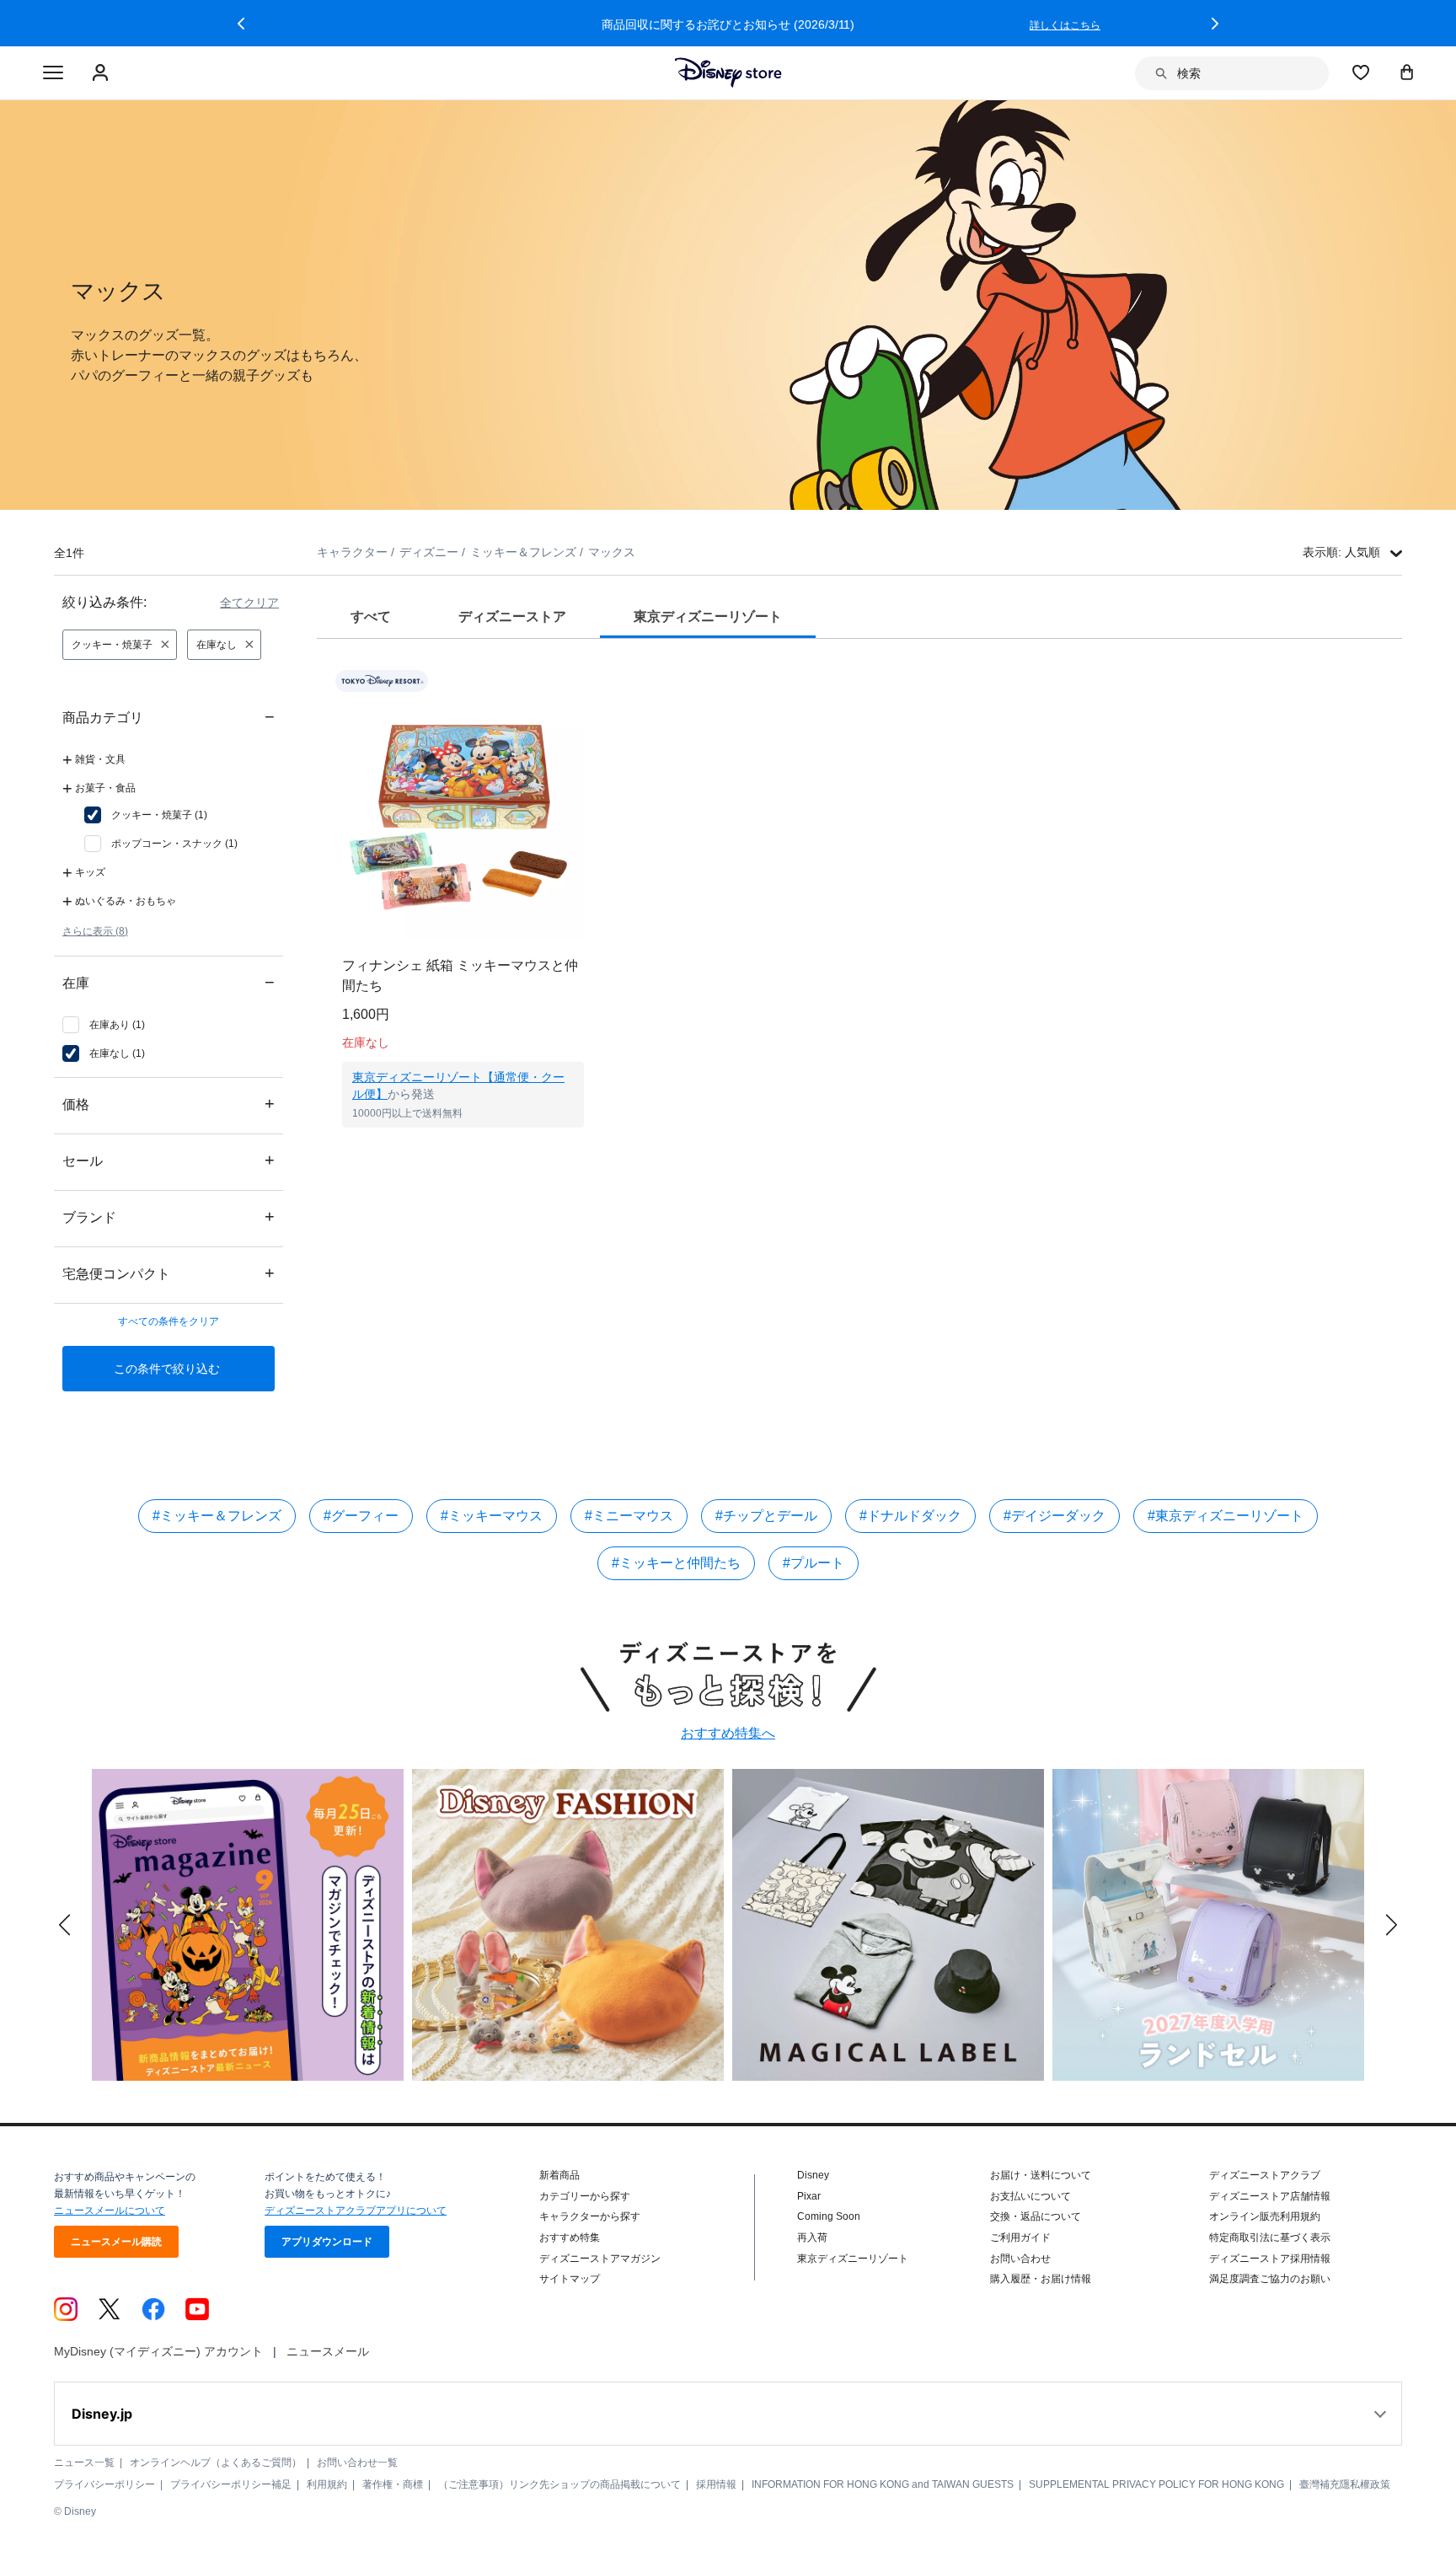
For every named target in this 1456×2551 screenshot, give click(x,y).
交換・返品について (1036, 2216)
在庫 (169, 982)
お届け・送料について (1041, 2175)
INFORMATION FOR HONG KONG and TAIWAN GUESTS (883, 2484)
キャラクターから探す (590, 2216)
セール (169, 1160)
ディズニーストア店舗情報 (1270, 2196)
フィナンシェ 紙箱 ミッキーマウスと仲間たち (460, 975)
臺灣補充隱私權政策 (1345, 2484)
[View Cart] (1407, 72)
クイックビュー (463, 1149)
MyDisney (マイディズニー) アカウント (158, 2351)
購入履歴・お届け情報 (1041, 2279)
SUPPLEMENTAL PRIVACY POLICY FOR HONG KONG (1156, 2484)
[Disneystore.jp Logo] (728, 72)
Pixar (809, 2196)
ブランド (169, 1217)
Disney (813, 2175)
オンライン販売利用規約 (1265, 2216)
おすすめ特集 (570, 2237)
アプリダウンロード (327, 2242)
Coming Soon (829, 2216)
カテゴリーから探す (585, 2196)
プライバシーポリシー (104, 2484)
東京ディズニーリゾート (853, 2259)
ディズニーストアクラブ (1265, 2175)
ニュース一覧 (84, 2463)
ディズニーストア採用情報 (1270, 2259)
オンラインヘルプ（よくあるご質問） (216, 2463)
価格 (169, 1104)
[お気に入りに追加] (582, 681)
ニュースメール (328, 2351)
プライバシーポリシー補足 (231, 2484)
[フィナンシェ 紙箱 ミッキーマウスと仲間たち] (463, 818)
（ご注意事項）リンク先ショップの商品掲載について (559, 2484)
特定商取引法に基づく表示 (1270, 2237)
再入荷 (812, 2237)
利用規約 (327, 2484)
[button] (241, 24)
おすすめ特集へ (728, 1733)
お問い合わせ (1020, 2259)
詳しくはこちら (1065, 25)
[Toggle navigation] (53, 73)
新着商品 (559, 2175)
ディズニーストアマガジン (600, 2259)
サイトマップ (570, 2279)
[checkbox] (146, 815)
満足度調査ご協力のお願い (1270, 2279)
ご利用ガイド (1020, 2237)
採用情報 (716, 2484)
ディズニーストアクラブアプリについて (356, 2211)
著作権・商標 (393, 2484)
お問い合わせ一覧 (357, 2463)
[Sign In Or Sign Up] (102, 73)
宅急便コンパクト (169, 1273)
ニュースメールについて (110, 2211)
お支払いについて (1030, 2196)
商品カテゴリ (169, 717)
